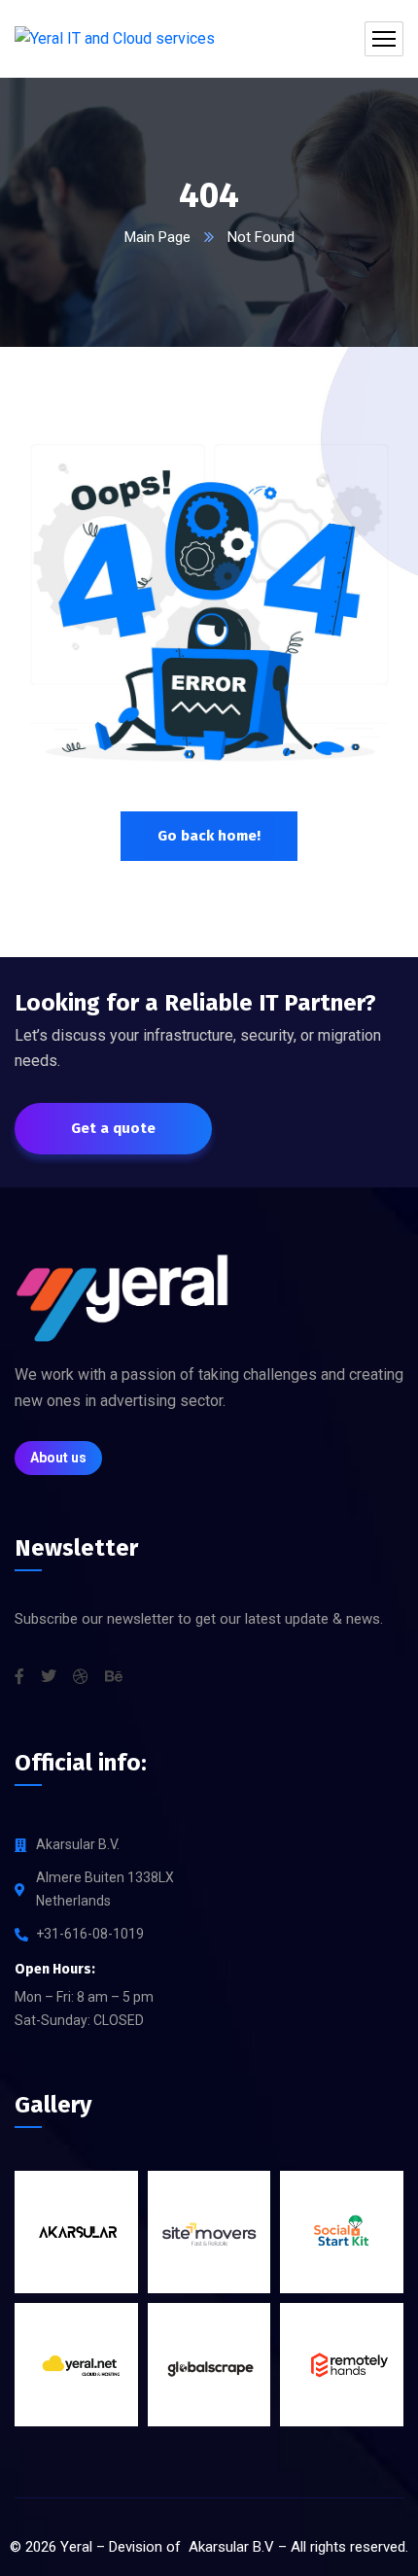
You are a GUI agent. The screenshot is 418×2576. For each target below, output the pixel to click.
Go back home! (209, 836)
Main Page (157, 237)
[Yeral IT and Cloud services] (115, 39)
